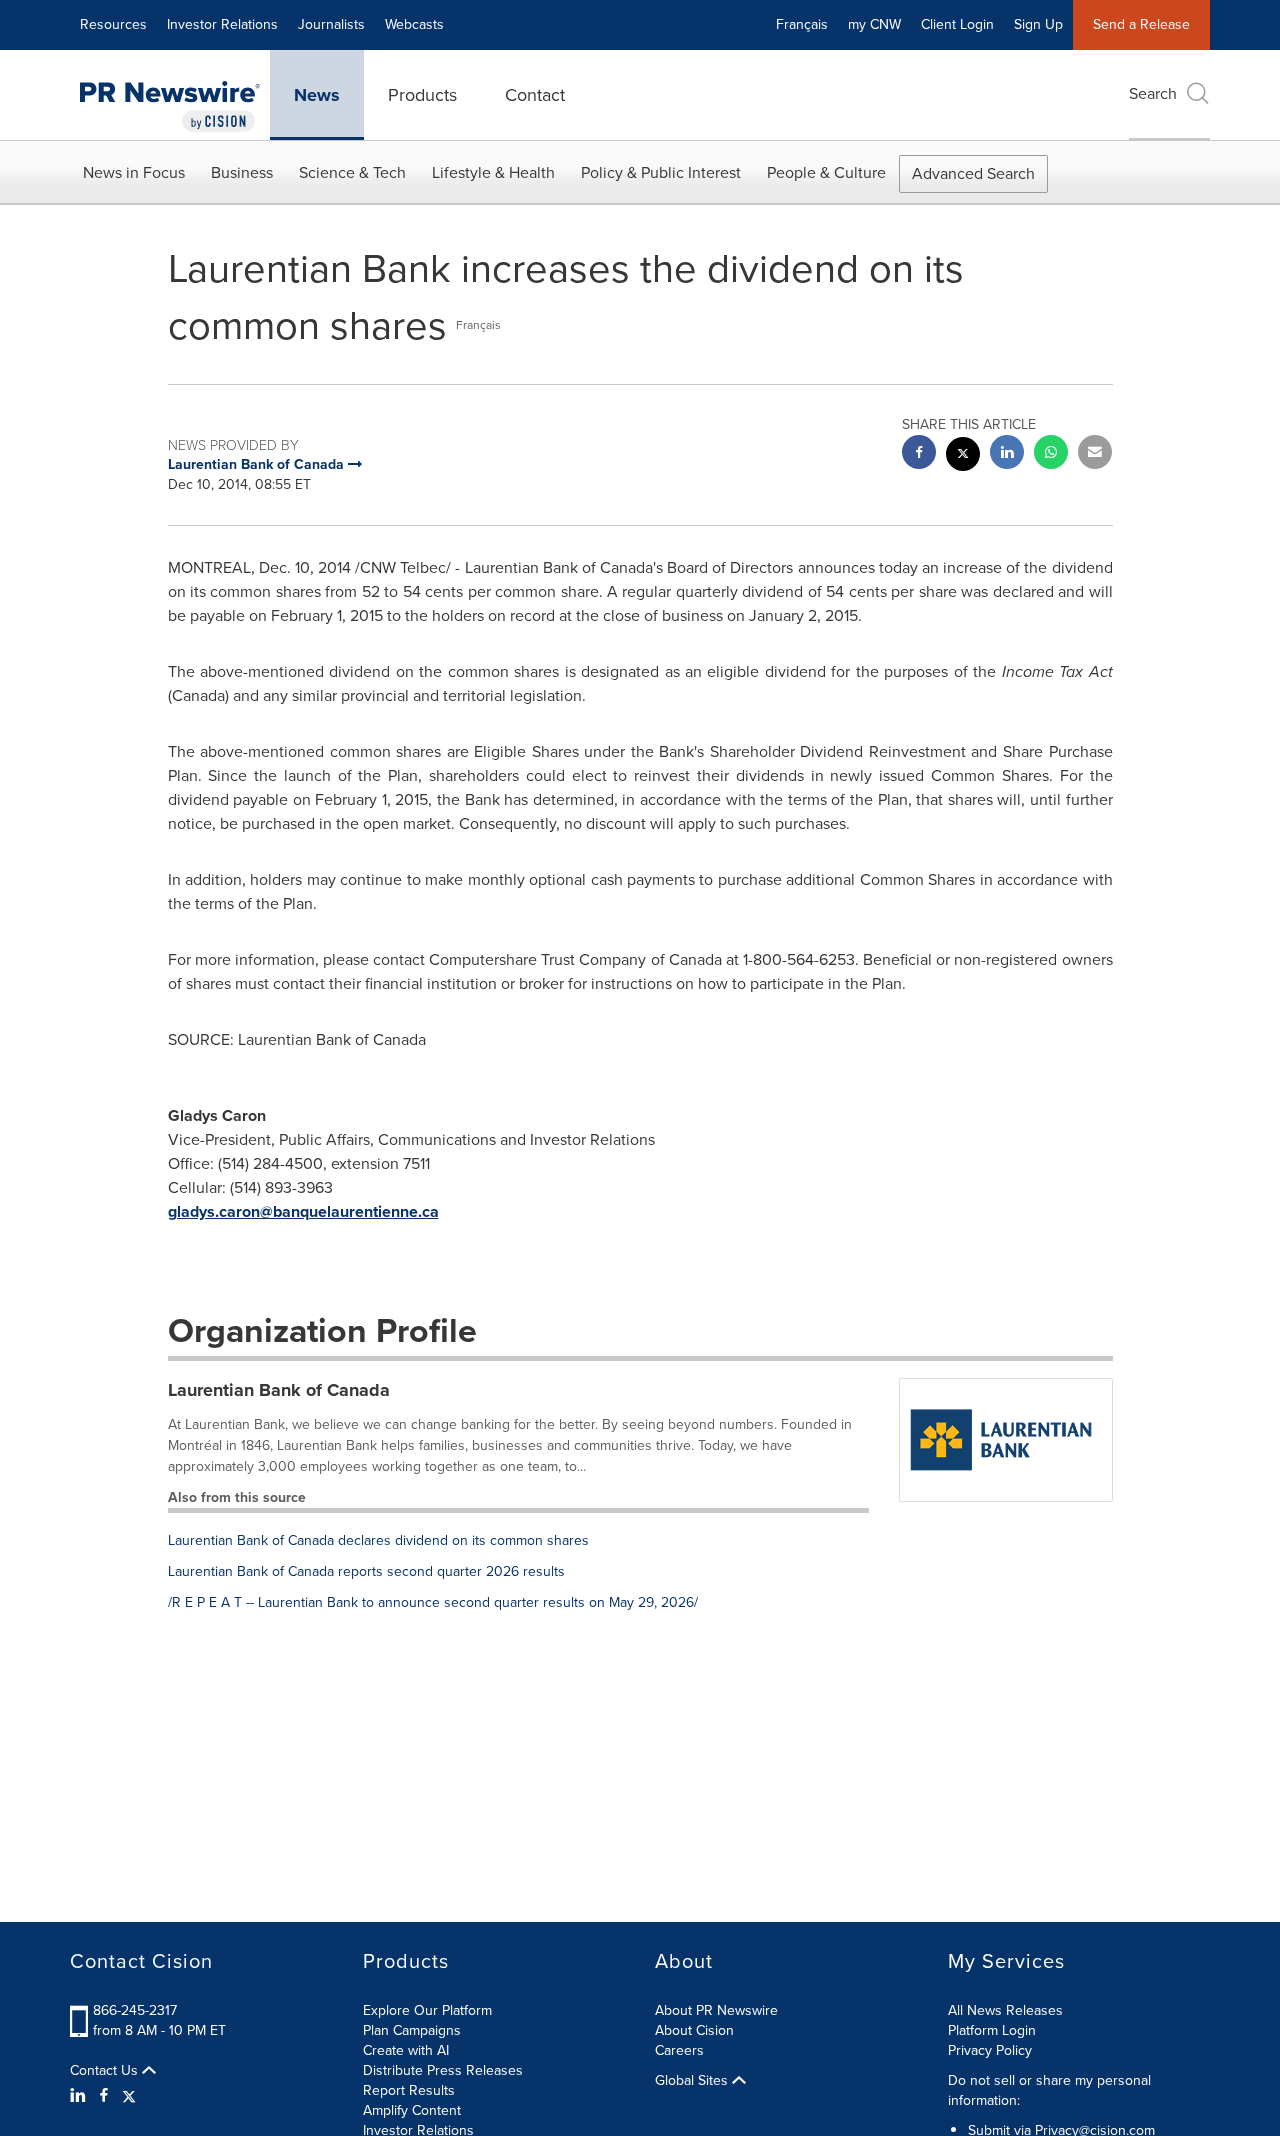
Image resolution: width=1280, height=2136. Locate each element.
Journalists (331, 24)
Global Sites (693, 2081)
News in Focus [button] (134, 172)
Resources (113, 24)
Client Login (957, 24)
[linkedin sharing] (1007, 454)
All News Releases (1005, 2010)
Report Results (409, 2090)
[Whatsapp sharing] (1051, 454)
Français (802, 24)
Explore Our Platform (427, 2010)
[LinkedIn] (80, 2096)
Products (422, 95)
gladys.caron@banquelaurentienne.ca (303, 1211)
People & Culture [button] (826, 172)
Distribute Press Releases (443, 2070)
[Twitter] (129, 2096)
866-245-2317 (135, 2010)
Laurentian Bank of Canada (279, 1390)
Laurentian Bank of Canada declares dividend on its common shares (378, 1540)
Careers (679, 2050)
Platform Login (992, 2030)
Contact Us (106, 2071)
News (317, 95)
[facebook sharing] (919, 454)
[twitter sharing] (963, 456)
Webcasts (414, 24)
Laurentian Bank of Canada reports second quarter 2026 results (366, 1571)
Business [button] (242, 172)
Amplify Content (412, 2110)
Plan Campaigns (412, 2030)
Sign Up (1038, 24)
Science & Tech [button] (352, 172)
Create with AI (406, 2050)
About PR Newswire (716, 2010)
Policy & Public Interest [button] (661, 172)
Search (1153, 93)
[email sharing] (1095, 454)
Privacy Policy (990, 2050)
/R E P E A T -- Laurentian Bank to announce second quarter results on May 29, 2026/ (433, 1602)
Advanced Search (973, 173)
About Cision (694, 2030)
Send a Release (1141, 24)
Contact (535, 95)
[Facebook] (104, 2096)
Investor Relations (222, 24)
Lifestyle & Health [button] (493, 172)
